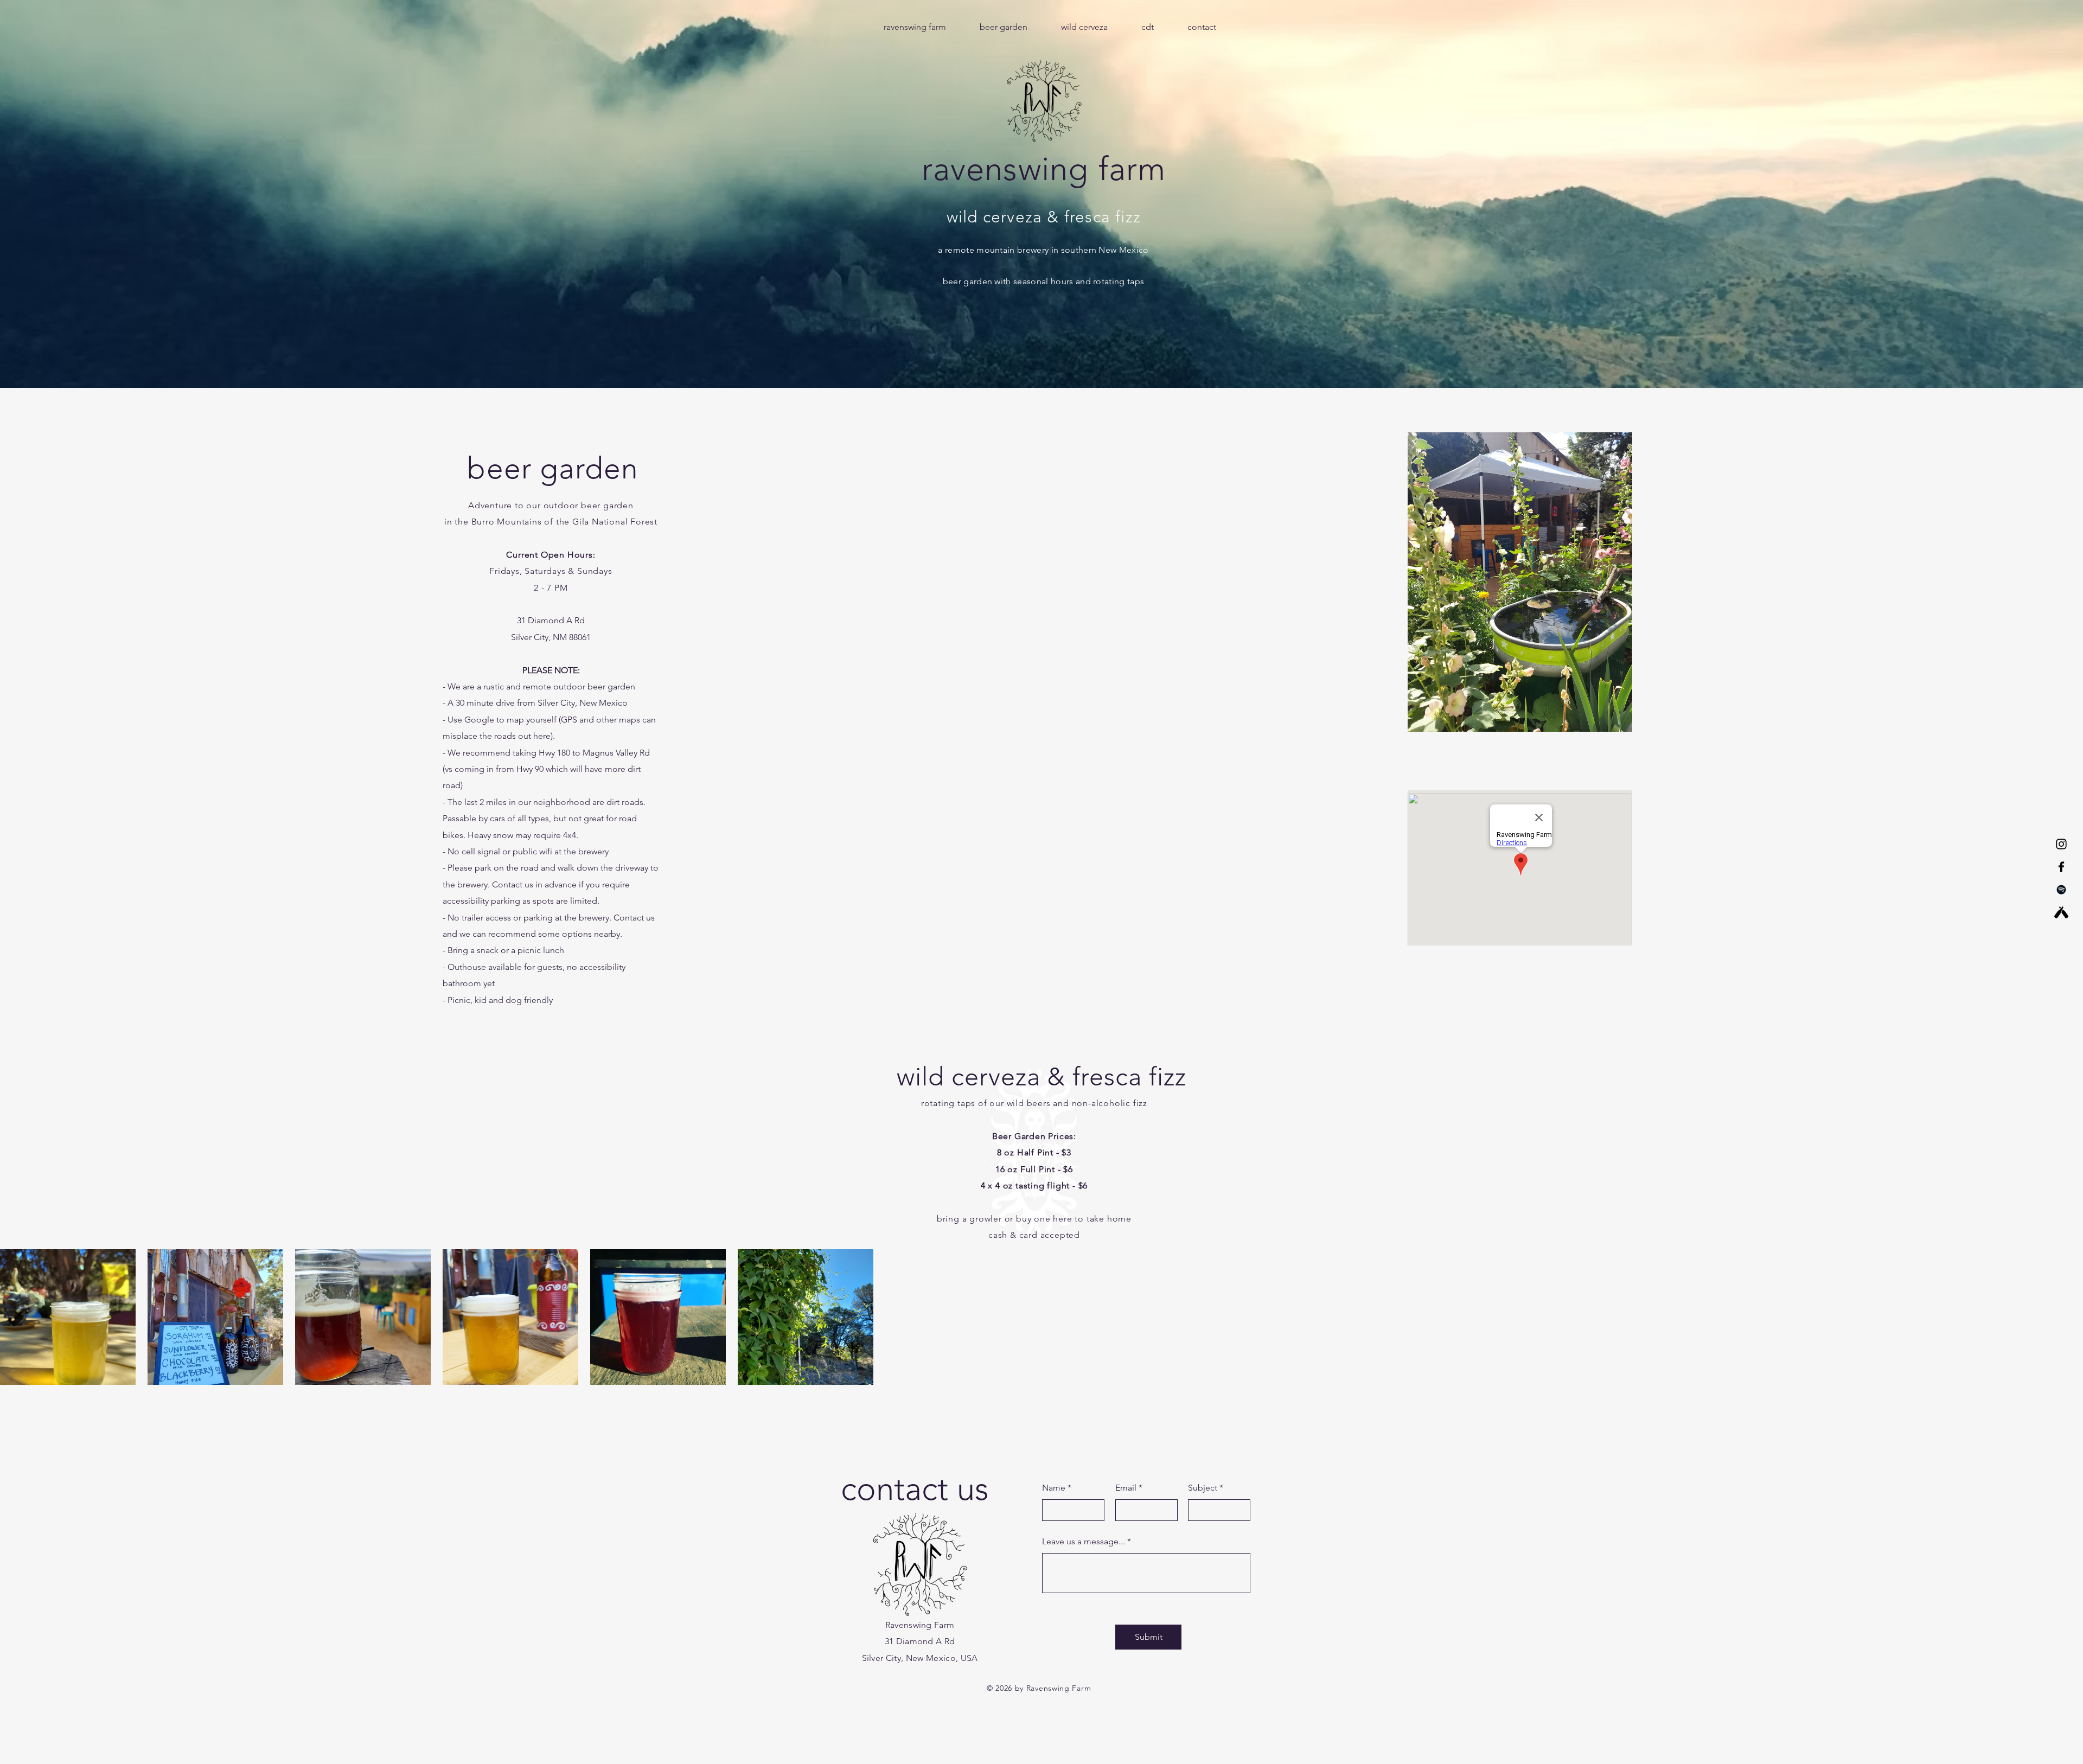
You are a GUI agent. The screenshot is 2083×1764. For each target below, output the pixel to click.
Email (1126, 1488)
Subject (1203, 1488)
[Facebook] (2061, 867)
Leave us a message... (1084, 1542)
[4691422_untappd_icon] (2061, 912)
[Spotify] (2061, 890)
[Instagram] (2061, 844)
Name (1054, 1488)
